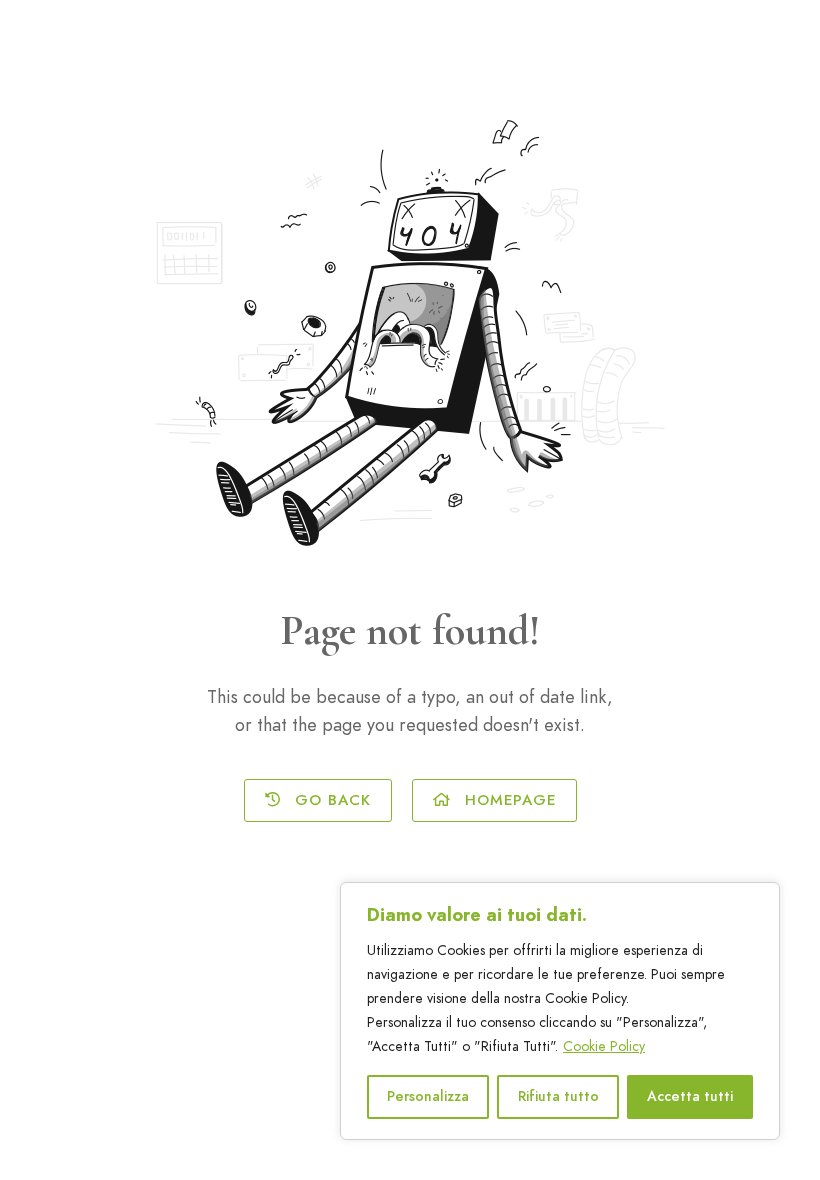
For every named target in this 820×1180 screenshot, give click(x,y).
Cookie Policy (604, 1046)
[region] (560, 1011)
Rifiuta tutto (558, 1096)
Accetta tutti (690, 1096)
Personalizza (428, 1096)
